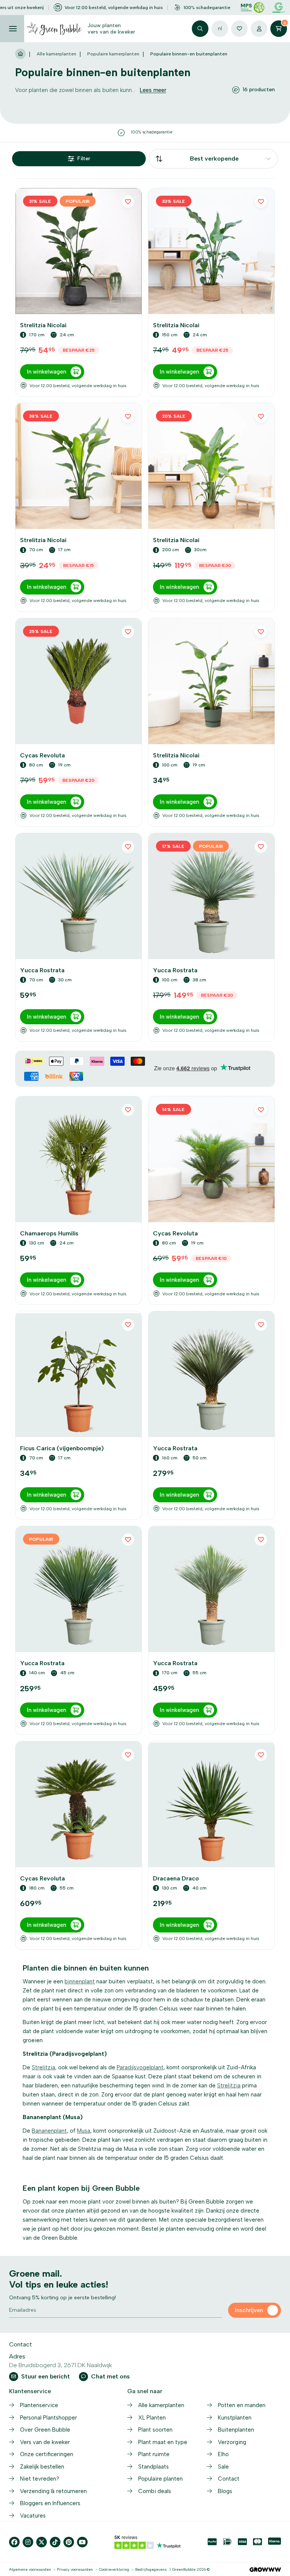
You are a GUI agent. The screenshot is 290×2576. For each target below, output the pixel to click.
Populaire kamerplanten (113, 54)
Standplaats (153, 2467)
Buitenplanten (236, 2430)
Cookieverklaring (114, 2569)
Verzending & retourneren (53, 2491)
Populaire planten (160, 2479)
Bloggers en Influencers (50, 2503)
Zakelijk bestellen (42, 2467)
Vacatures (33, 2516)
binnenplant (80, 1981)
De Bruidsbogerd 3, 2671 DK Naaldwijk (61, 2365)
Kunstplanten (235, 2418)
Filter (84, 159)
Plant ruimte (154, 2454)
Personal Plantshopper (49, 2418)
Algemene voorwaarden (30, 2569)
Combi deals (155, 2491)
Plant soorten (155, 2430)
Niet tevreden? (40, 2479)
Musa (84, 2131)
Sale (223, 2467)
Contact (229, 2479)
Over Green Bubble (45, 2430)
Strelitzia (43, 2067)
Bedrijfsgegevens (151, 2569)
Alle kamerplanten (56, 54)
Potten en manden (242, 2405)
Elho (223, 2454)
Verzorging (232, 2442)
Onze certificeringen (47, 2454)
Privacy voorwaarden (75, 2569)
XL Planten (152, 2418)
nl (220, 28)
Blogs (225, 2491)
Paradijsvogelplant (140, 2067)
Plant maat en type (163, 2442)
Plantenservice (39, 2405)
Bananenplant (49, 2131)
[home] (20, 54)
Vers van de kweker (45, 2442)
